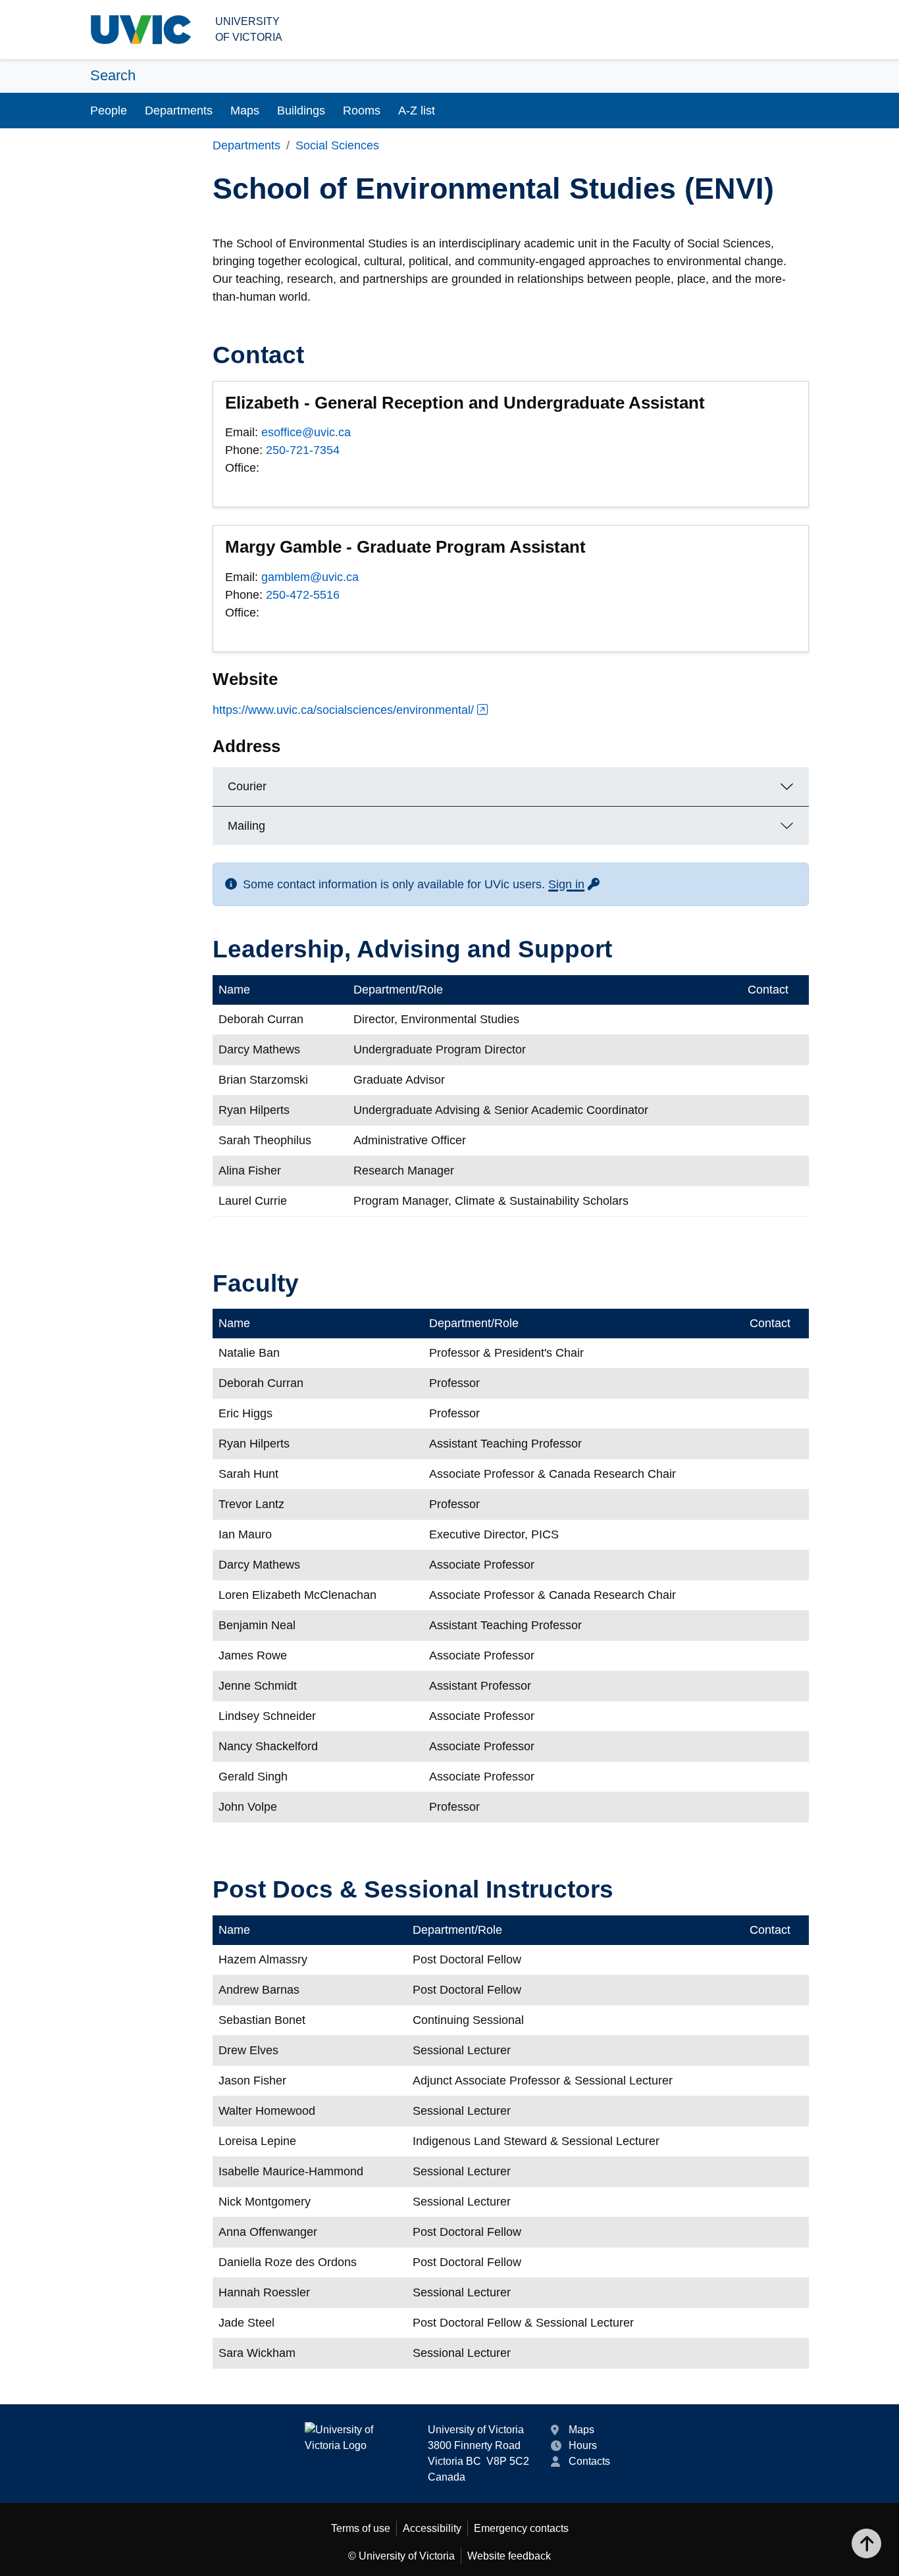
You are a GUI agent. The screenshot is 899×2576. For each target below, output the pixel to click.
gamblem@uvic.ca (310, 577)
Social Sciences (337, 145)
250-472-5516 (303, 595)
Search (113, 75)
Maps (245, 111)
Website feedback (509, 2556)
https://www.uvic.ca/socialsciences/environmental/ (343, 710)
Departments (179, 111)
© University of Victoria (401, 2556)
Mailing (246, 826)
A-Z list (417, 111)
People (109, 111)
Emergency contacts (521, 2528)
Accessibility (432, 2528)
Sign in (575, 884)
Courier (247, 786)
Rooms (362, 111)
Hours (583, 2445)
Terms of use (361, 2528)
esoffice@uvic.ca (306, 432)
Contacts (589, 2461)
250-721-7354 (303, 450)
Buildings (301, 111)
